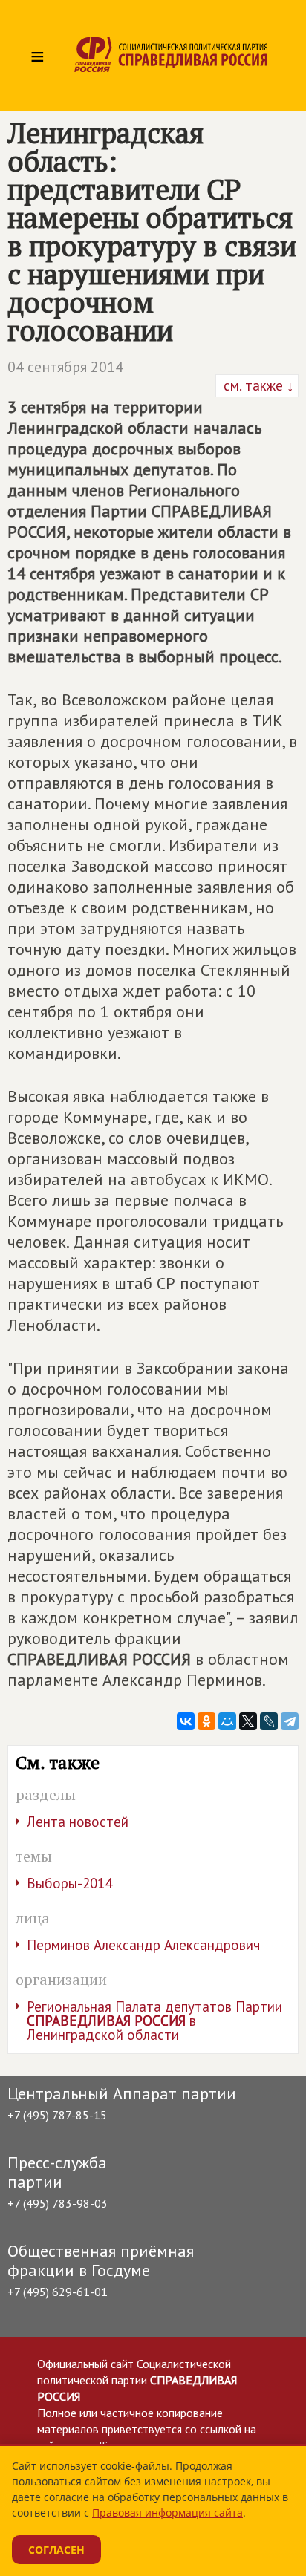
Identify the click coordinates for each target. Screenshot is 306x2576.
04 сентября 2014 (65, 367)
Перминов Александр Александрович (143, 1945)
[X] (248, 1721)
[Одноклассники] (206, 1721)
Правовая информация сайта (167, 2513)
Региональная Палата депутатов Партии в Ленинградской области (154, 2021)
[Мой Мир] (227, 1721)
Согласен (56, 2550)
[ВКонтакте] (186, 1721)
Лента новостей (78, 1822)
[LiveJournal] (269, 1721)
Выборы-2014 (69, 1883)
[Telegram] (290, 1721)
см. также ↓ (257, 385)
